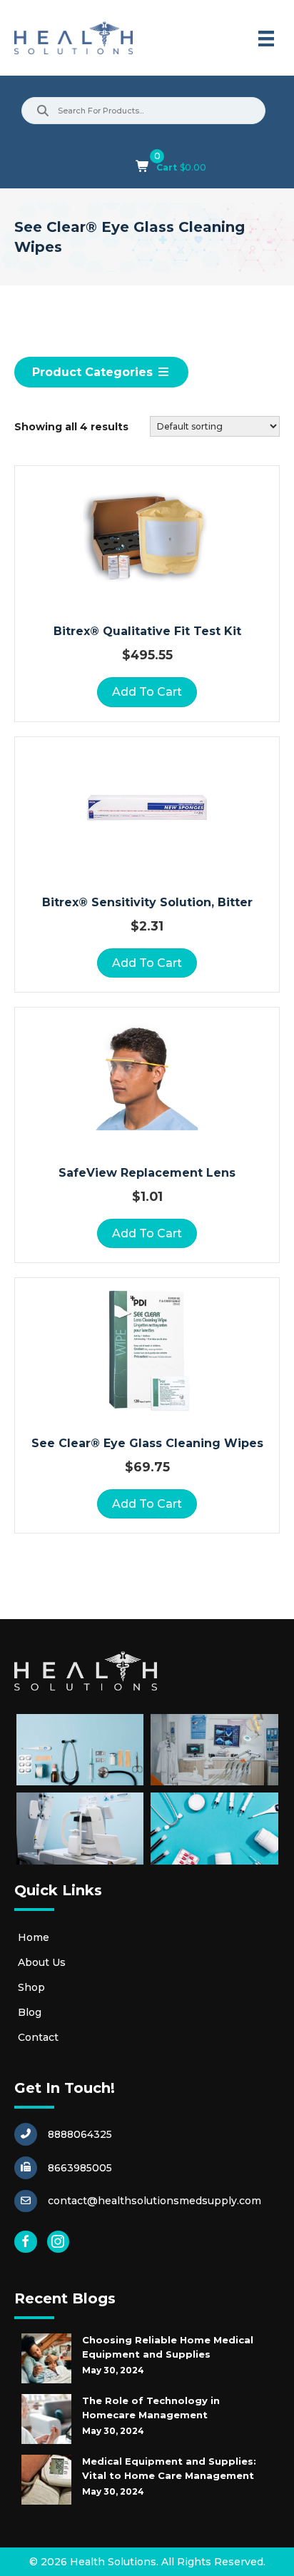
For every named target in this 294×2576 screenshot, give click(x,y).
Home (34, 1937)
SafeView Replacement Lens (147, 1173)
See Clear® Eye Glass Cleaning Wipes (147, 1443)
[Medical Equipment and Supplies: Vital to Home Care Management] (46, 2480)
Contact (38, 2037)
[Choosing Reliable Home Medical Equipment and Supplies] (46, 2358)
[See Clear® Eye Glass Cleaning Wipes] (147, 1349)
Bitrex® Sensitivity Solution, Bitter (147, 902)
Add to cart (147, 692)
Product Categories (94, 372)
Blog (30, 2012)
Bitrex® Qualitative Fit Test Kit (147, 631)
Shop (31, 1987)
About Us (42, 1962)
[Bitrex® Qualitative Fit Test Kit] (147, 537)
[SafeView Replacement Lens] (147, 1079)
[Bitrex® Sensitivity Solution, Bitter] (147, 808)
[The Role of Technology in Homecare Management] (46, 2419)
